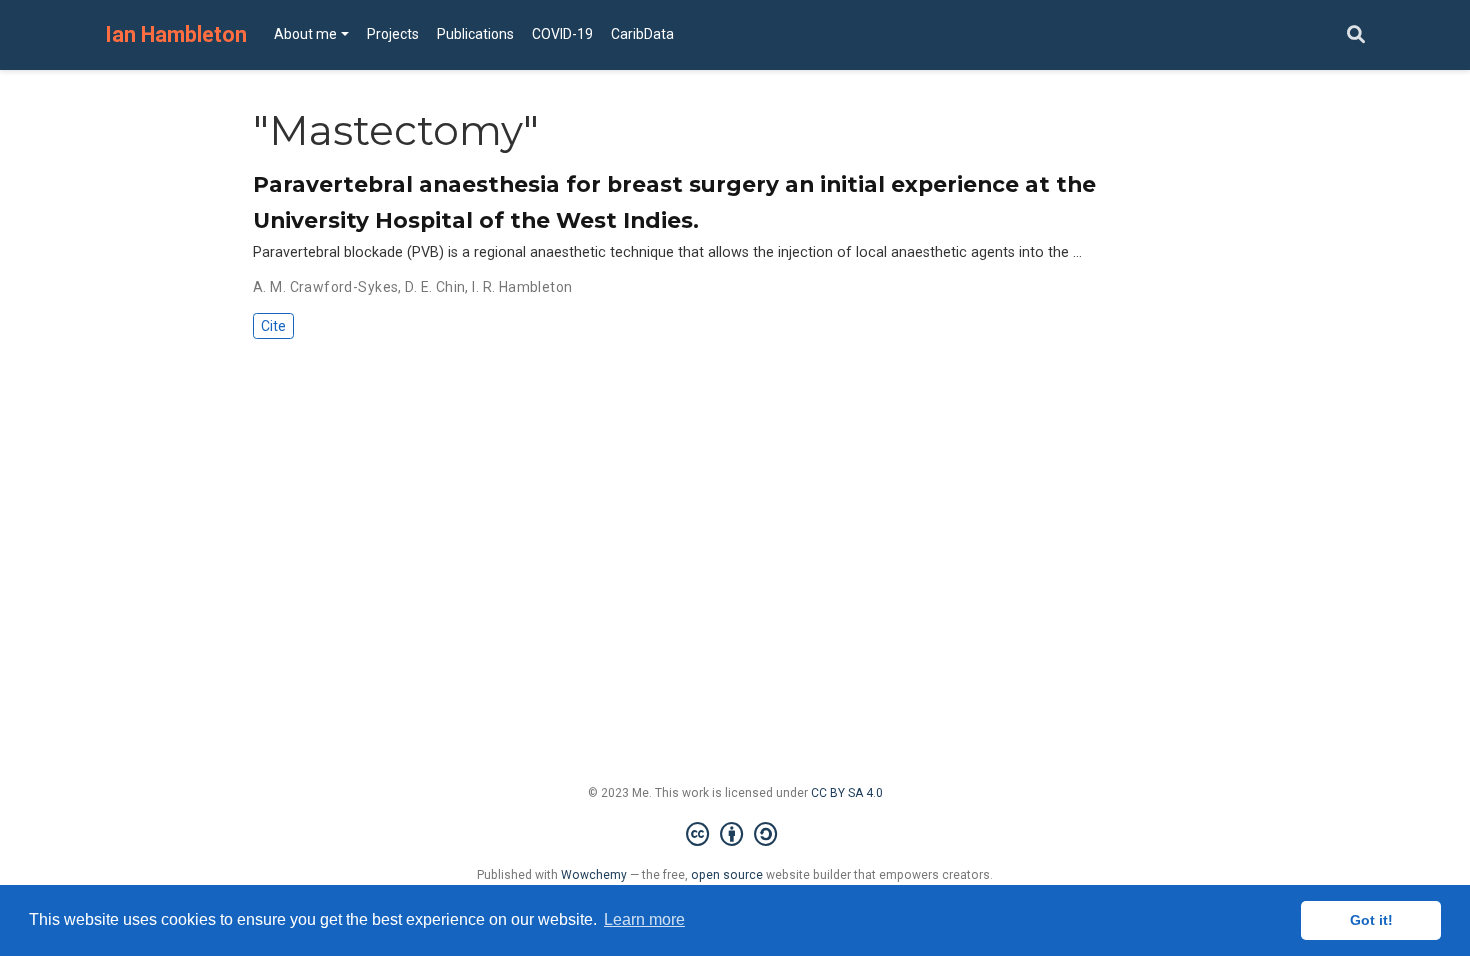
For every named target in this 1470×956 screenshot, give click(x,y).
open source (727, 875)
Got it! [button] (1371, 920)
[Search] (1356, 35)
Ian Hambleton (176, 34)
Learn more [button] (644, 919)
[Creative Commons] (735, 835)
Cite (273, 326)
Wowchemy (594, 875)
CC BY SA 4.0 (847, 793)
